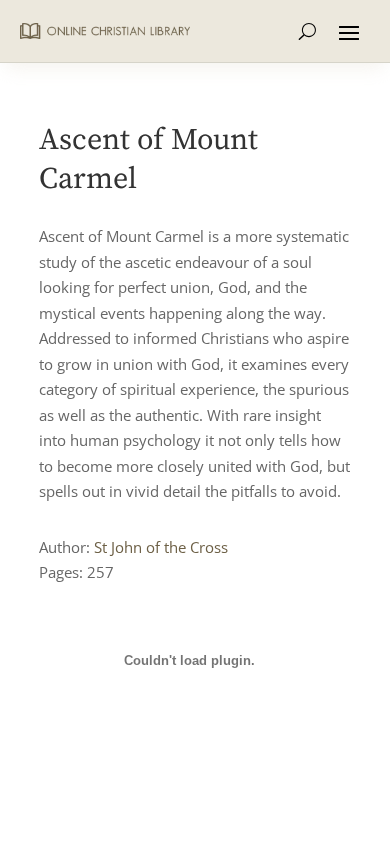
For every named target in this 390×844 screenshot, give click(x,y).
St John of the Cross (161, 547)
